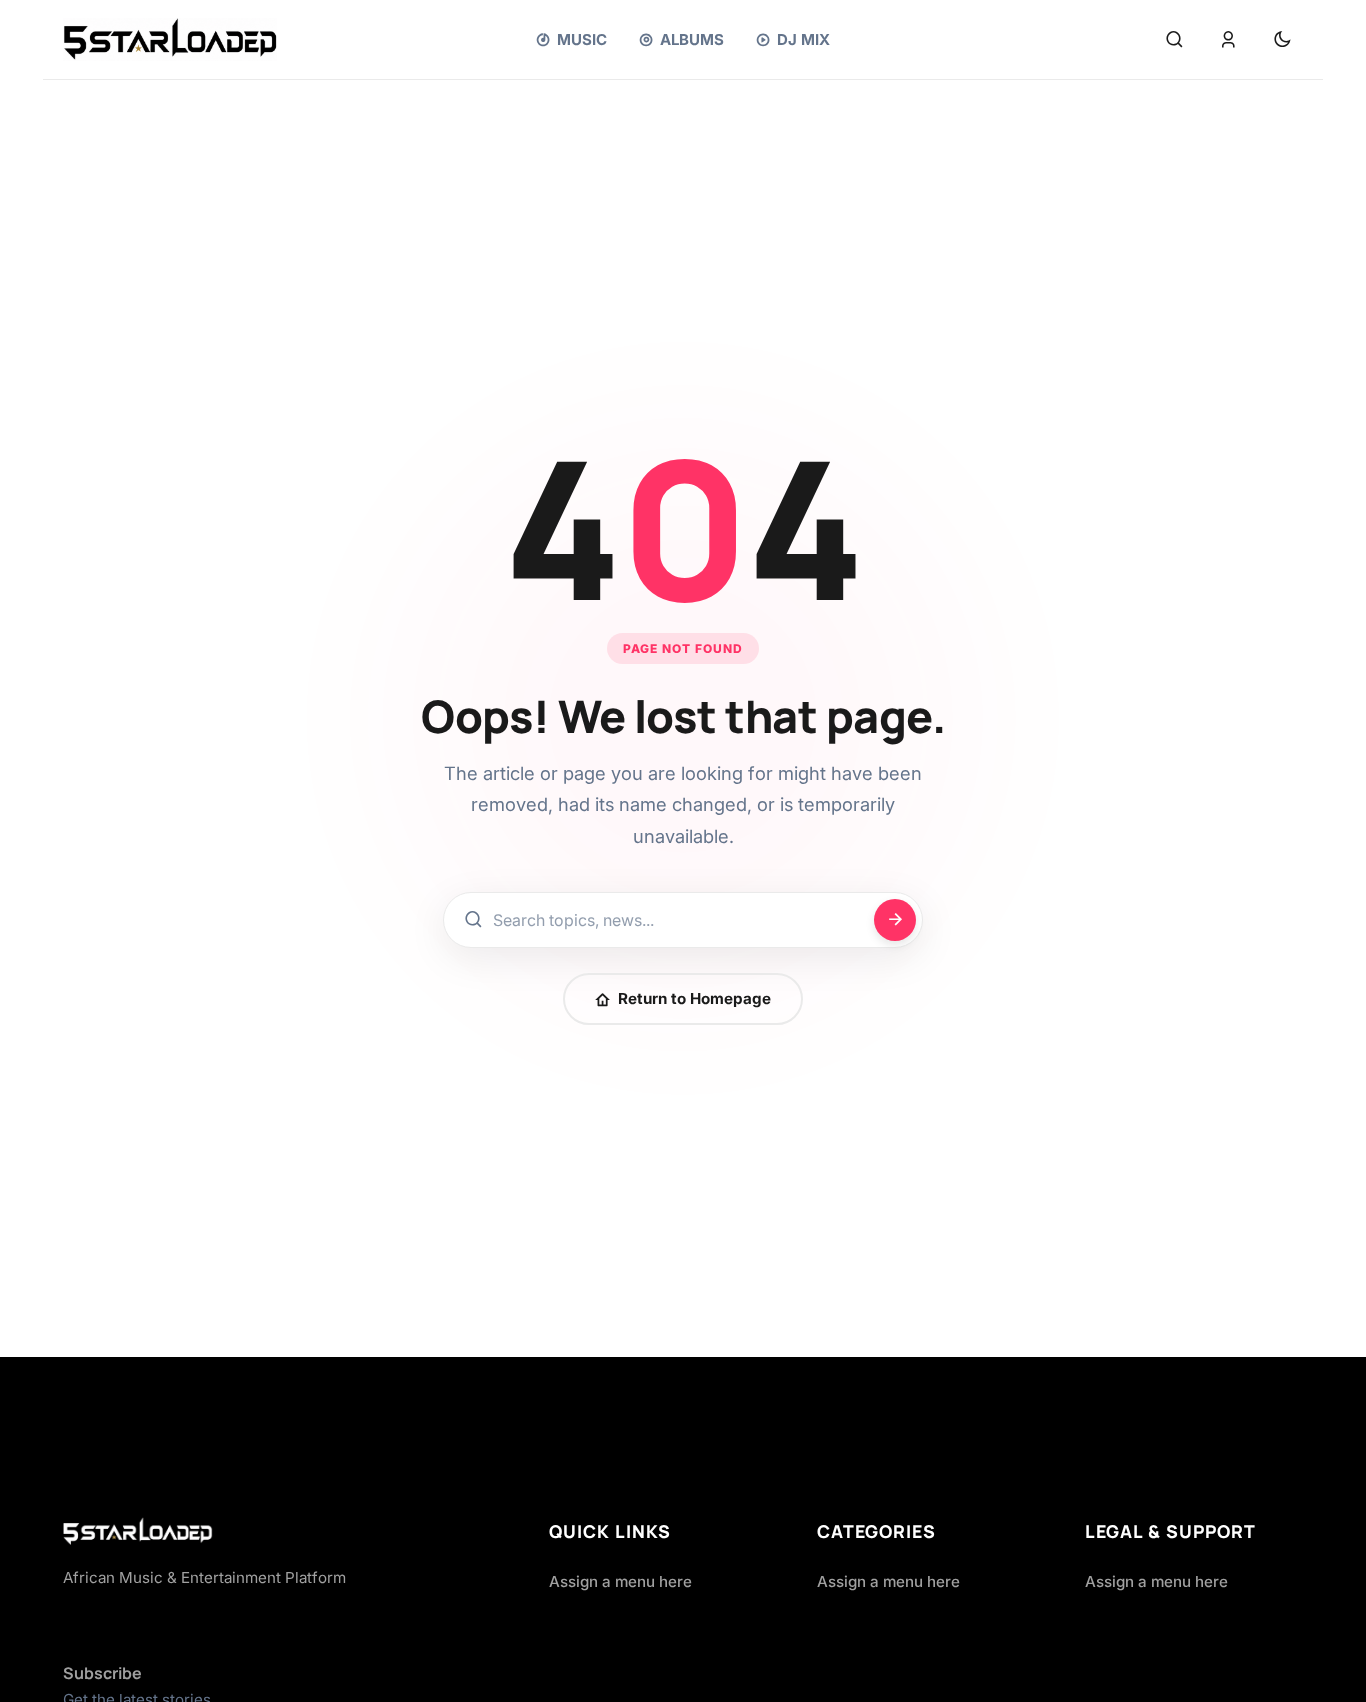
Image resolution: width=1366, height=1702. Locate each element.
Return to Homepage (694, 998)
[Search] (1174, 40)
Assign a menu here (620, 1581)
